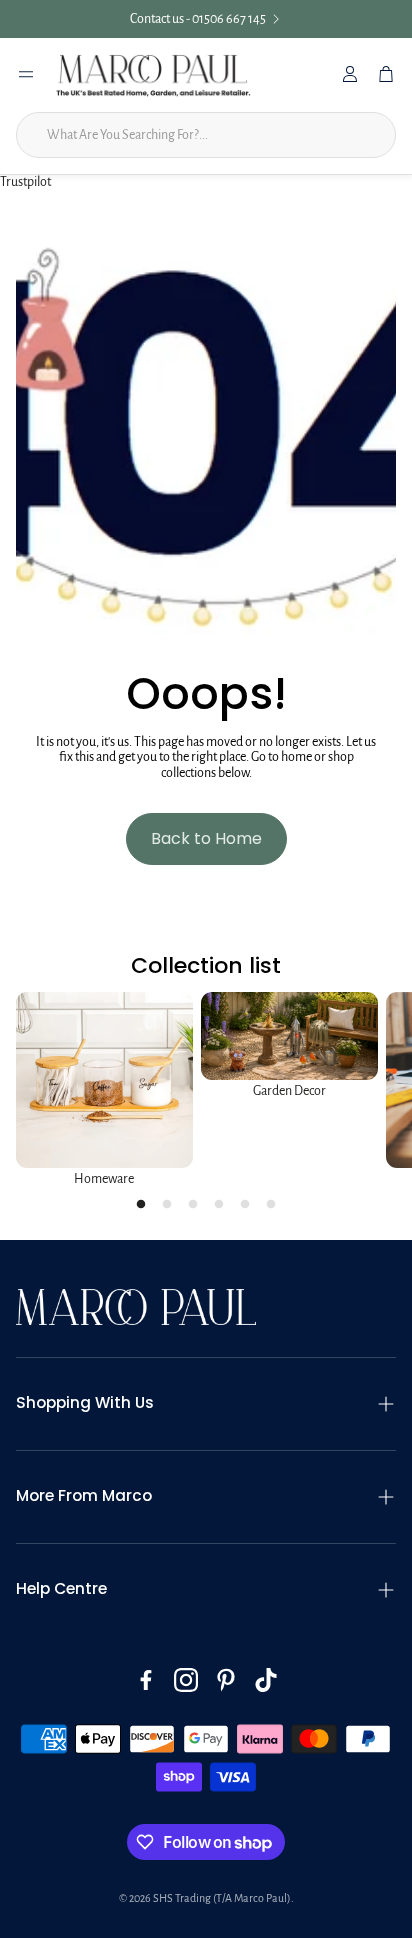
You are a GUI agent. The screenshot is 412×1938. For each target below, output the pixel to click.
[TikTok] (266, 1680)
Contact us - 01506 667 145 (198, 19)
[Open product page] (104, 1080)
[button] (206, 1404)
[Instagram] (186, 1680)
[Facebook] (146, 1680)
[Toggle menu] (26, 74)
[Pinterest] (226, 1680)
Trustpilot (25, 182)
